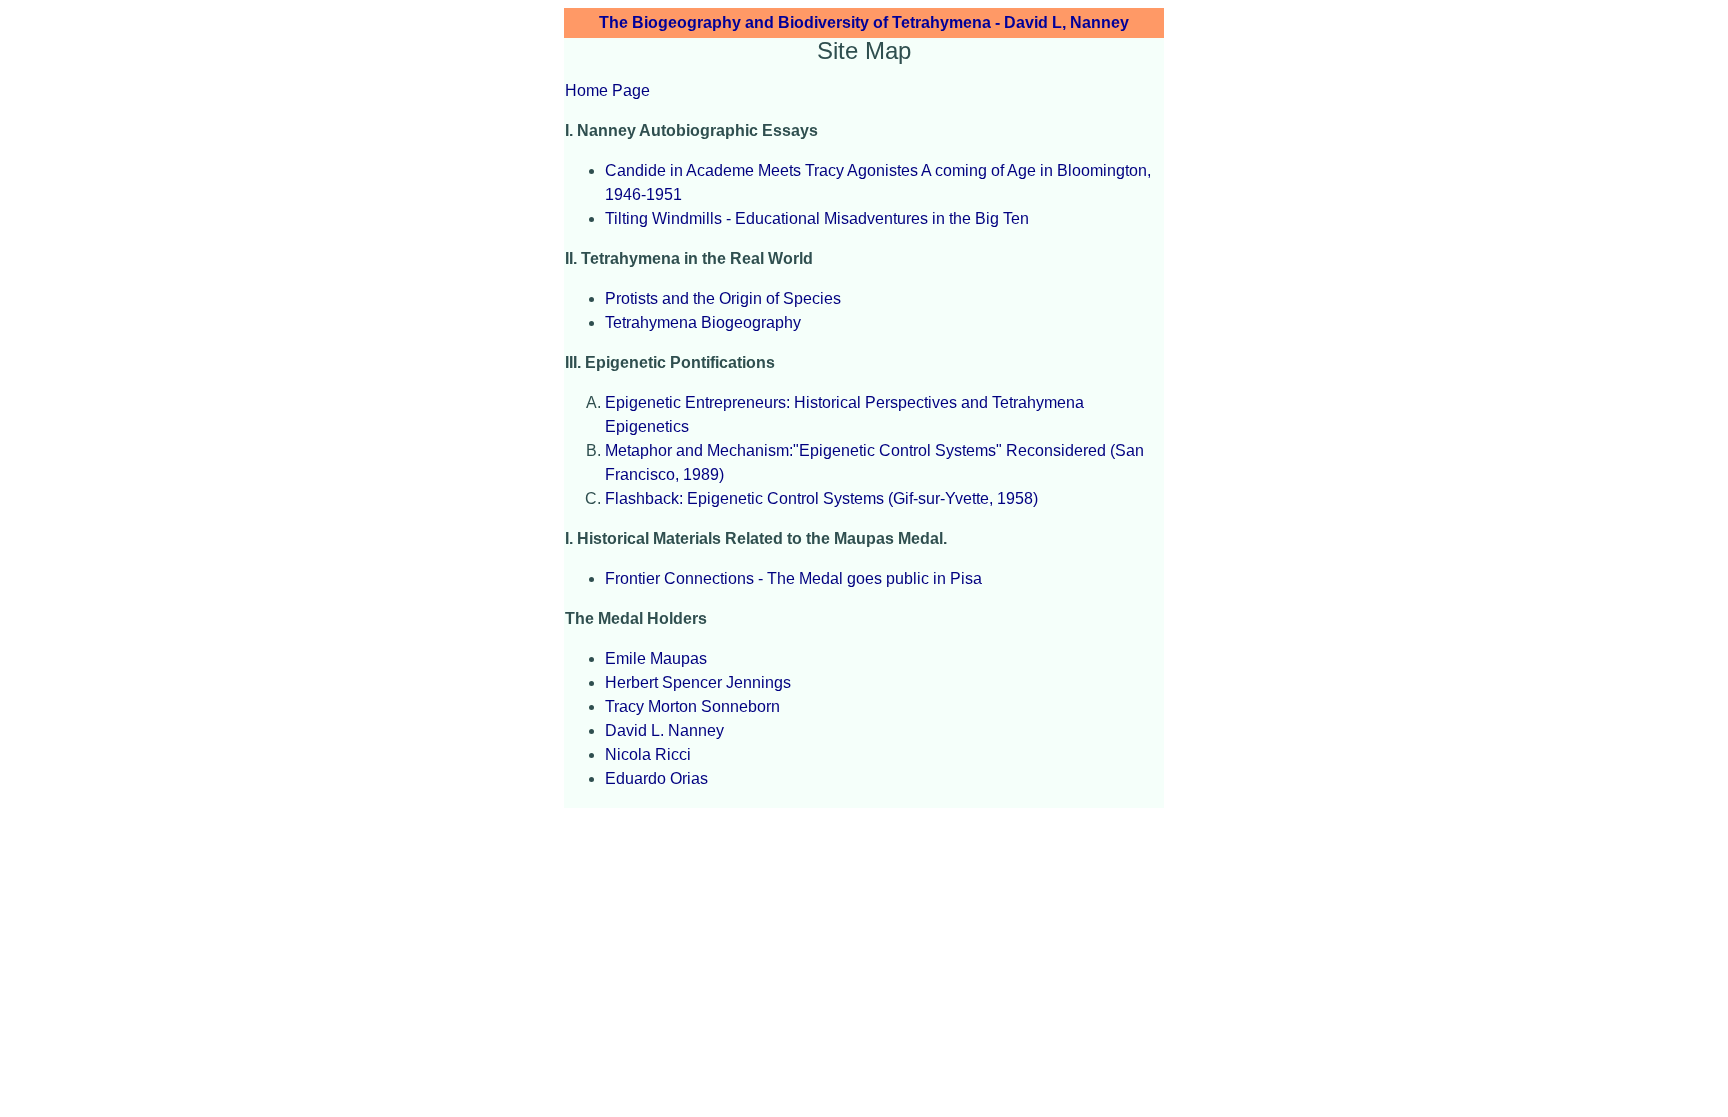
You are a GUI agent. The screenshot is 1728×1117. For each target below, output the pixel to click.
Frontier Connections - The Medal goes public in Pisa (793, 578)
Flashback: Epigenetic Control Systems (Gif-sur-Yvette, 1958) (821, 498)
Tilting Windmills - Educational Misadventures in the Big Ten (817, 218)
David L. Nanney (664, 730)
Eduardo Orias (656, 778)
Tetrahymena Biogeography (703, 322)
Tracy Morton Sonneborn (692, 706)
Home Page (607, 90)
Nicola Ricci (648, 754)
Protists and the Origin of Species (723, 298)
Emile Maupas (656, 658)
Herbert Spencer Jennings (698, 682)
